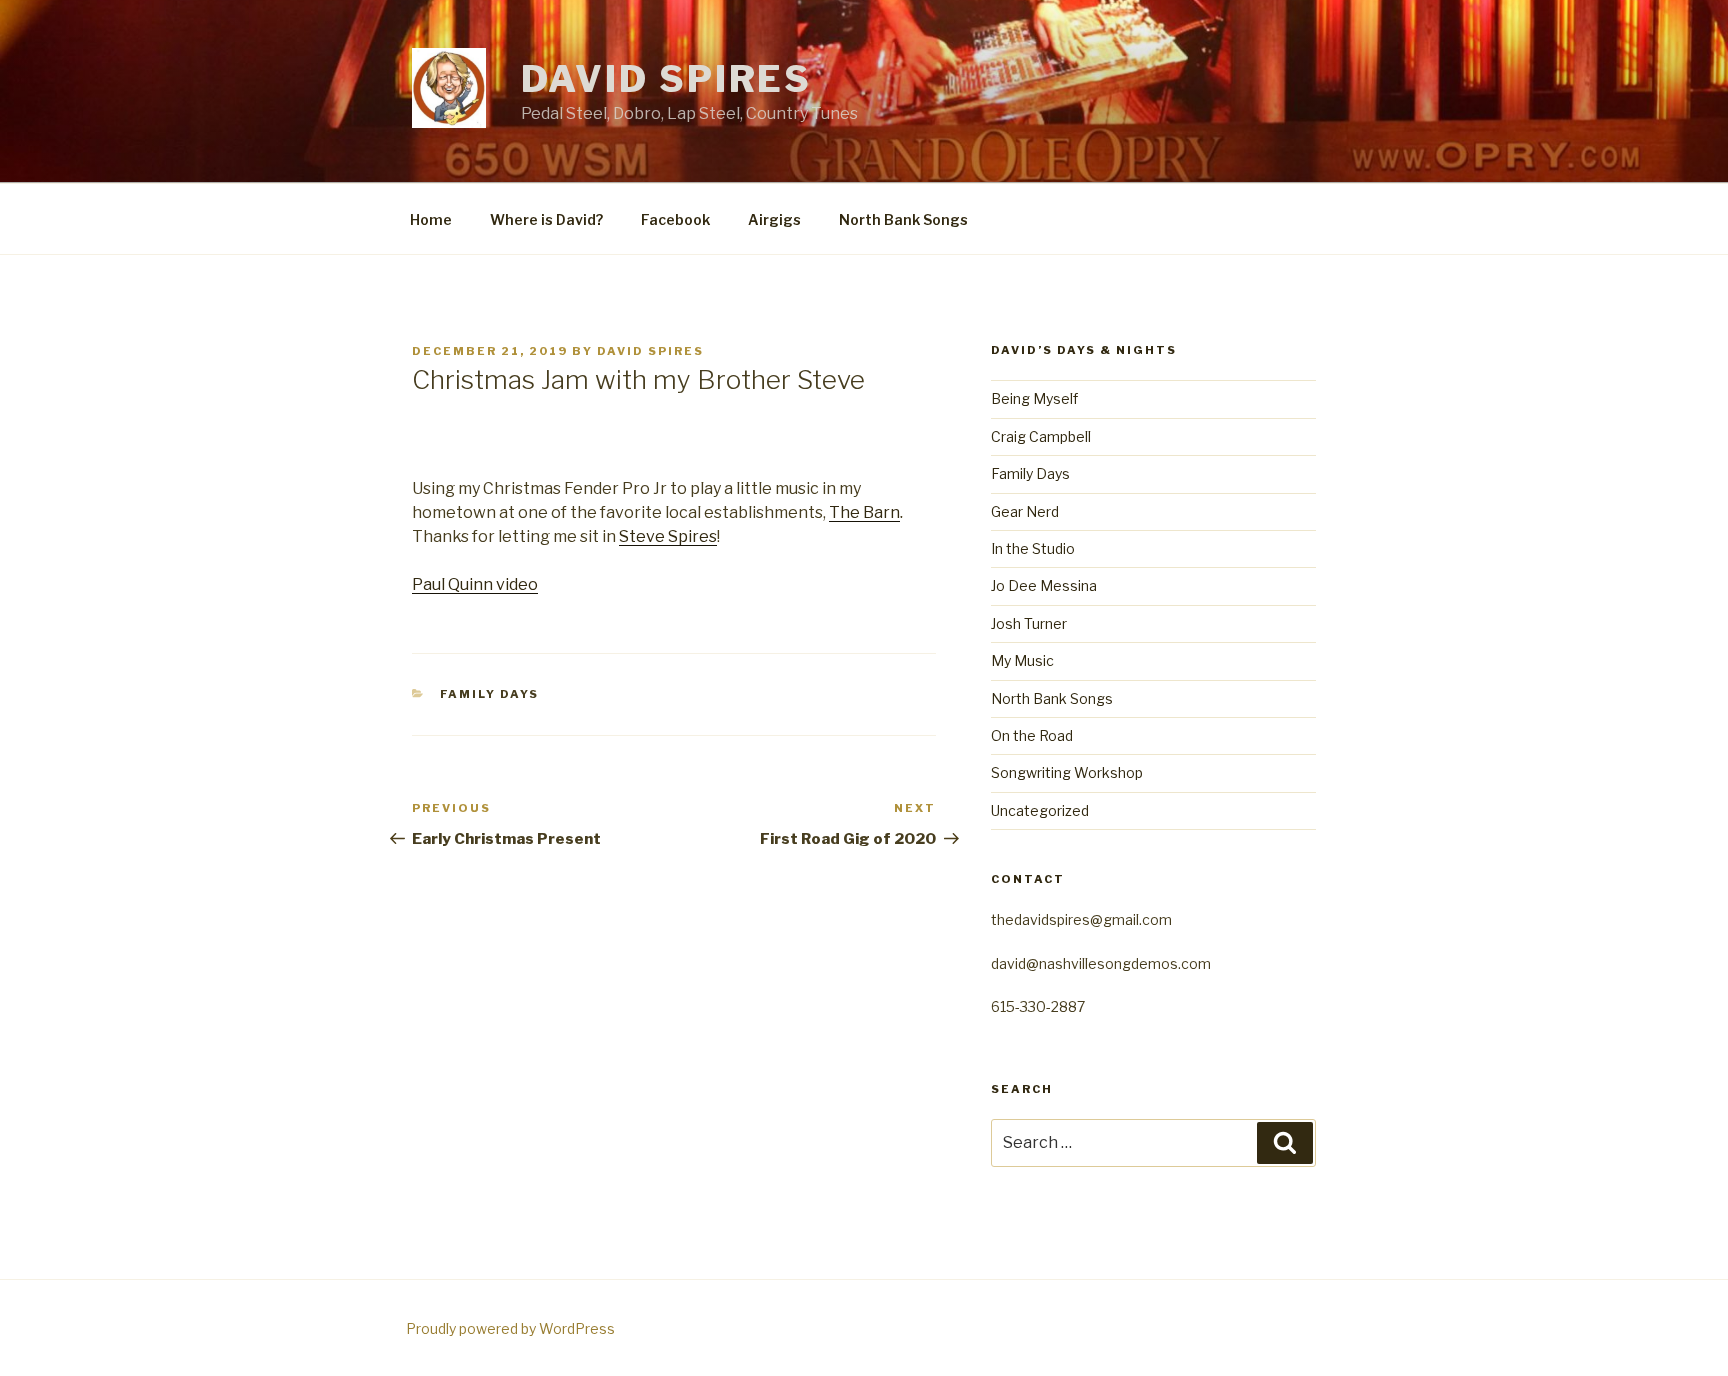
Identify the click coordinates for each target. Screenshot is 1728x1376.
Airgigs (774, 219)
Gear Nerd (1025, 511)
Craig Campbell (1041, 436)
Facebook (675, 219)
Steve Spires (668, 536)
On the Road (1032, 735)
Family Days (490, 694)
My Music (1022, 660)
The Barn (864, 512)
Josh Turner (1029, 623)
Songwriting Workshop (1067, 772)
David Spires (667, 79)
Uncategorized (1040, 810)
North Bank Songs (903, 219)
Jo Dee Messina (1044, 585)
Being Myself (1034, 398)
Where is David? (546, 219)
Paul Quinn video (475, 584)
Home (431, 219)
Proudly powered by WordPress (510, 1328)
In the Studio (1033, 548)
